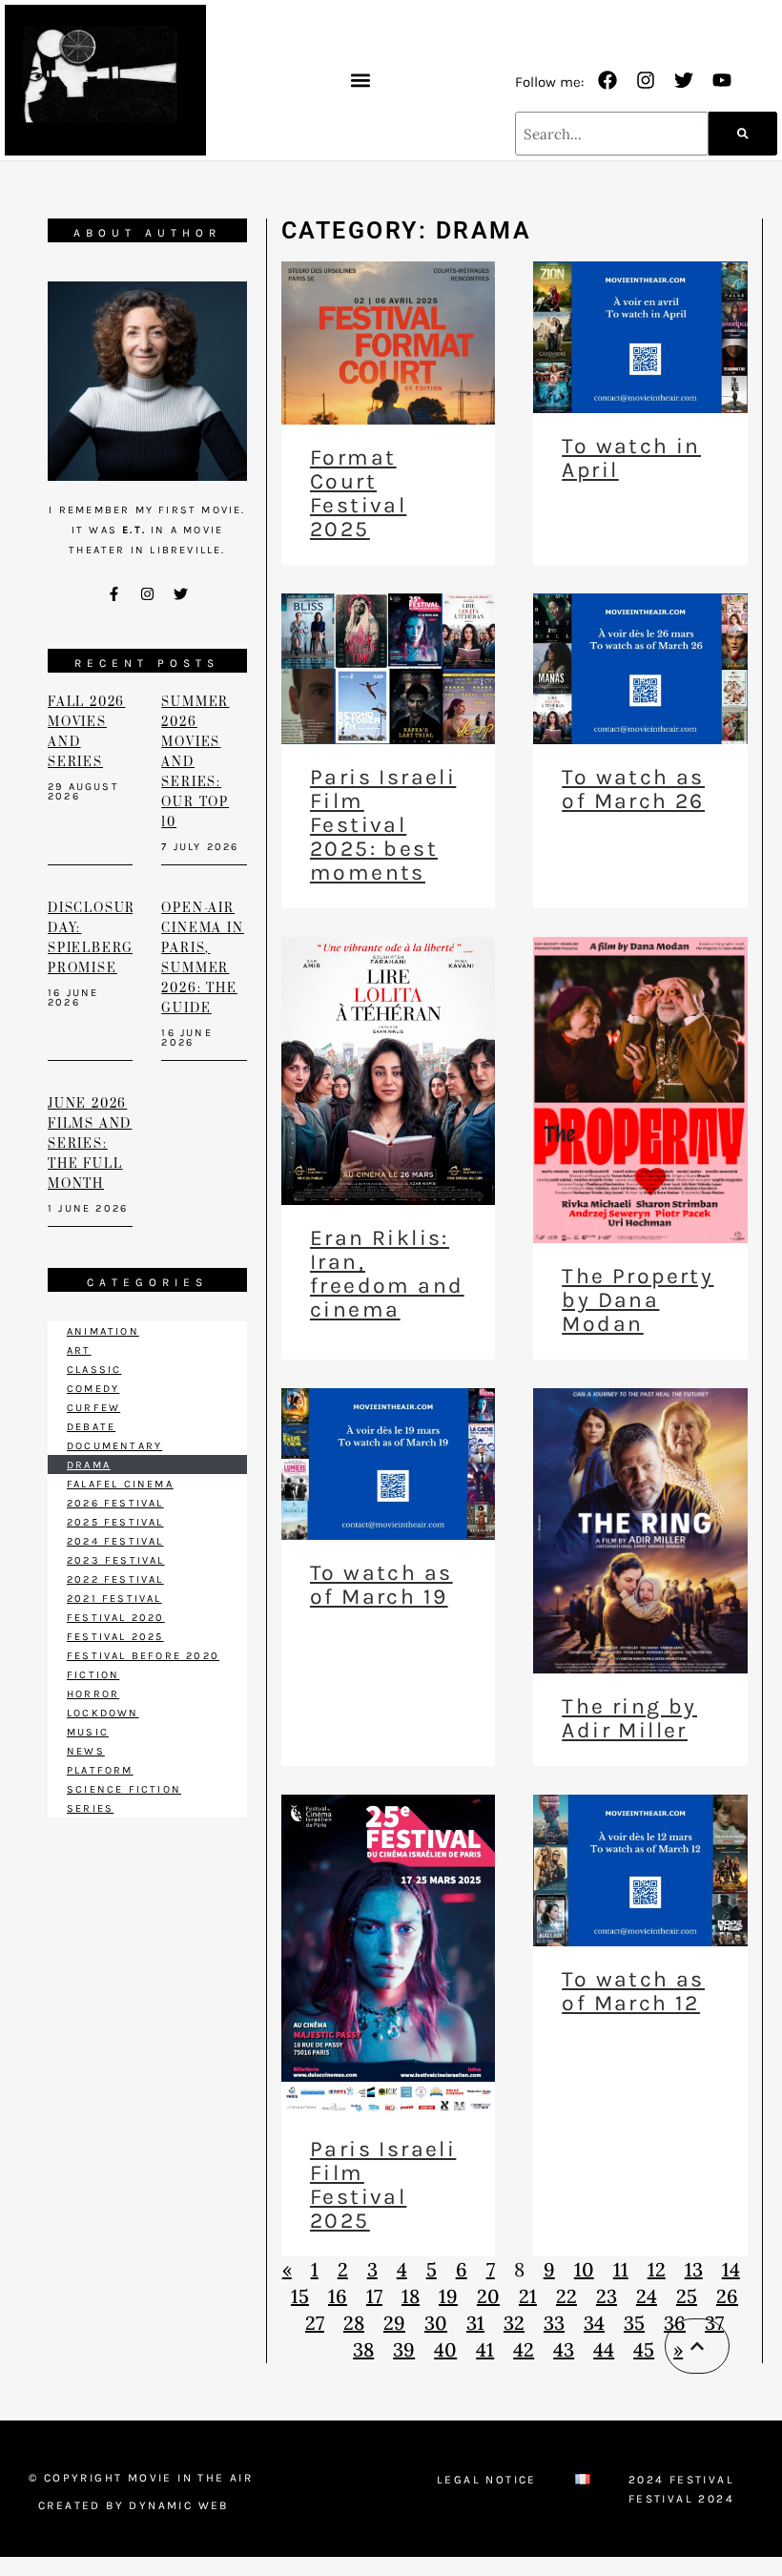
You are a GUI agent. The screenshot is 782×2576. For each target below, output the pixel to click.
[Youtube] (722, 80)
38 (363, 2349)
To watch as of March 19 (381, 1585)
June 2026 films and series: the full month (90, 1144)
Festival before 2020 (143, 1656)
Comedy (93, 1389)
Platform (100, 1770)
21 (528, 2296)
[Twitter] (684, 80)
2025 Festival (115, 1522)
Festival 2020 (116, 1618)
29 (394, 2323)
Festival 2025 (115, 1637)
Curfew (93, 1408)
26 (727, 2296)
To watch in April (631, 458)
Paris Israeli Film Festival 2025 (383, 2185)
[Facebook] (607, 80)
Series (90, 1808)
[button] (360, 81)
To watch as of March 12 (633, 1991)
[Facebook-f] (113, 593)
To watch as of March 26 (633, 789)
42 (524, 2349)
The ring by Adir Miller (629, 1718)
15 (300, 2296)
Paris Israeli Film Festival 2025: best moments (383, 825)
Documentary (114, 1446)
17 (374, 2296)
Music (88, 1732)
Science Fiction (124, 1789)
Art (79, 1350)
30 (436, 2323)
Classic (94, 1370)
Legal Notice (487, 2480)
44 (604, 2349)
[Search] (743, 134)
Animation (103, 1331)
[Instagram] (646, 80)
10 (584, 2269)
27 (315, 2323)
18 (411, 2296)
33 (554, 2323)
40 (445, 2349)
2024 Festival (115, 1541)
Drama (89, 1465)
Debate (91, 1427)
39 (404, 2349)
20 (488, 2296)
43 (564, 2349)
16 (338, 2296)
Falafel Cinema (120, 1484)
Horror (93, 1694)
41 (485, 2349)
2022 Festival (115, 1579)
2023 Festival (116, 1560)
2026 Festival (115, 1503)
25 (687, 2296)
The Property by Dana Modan (638, 1300)
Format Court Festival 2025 (358, 493)
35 (634, 2323)
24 (647, 2296)
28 (354, 2323)
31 (475, 2323)
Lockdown (103, 1713)
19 (448, 2296)
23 (607, 2296)
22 (566, 2296)
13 (694, 2269)
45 (644, 2349)
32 (514, 2323)
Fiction (93, 1675)
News (86, 1751)
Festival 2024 (681, 2499)
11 (621, 2269)
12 (657, 2269)
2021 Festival (114, 1599)
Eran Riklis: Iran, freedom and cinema (387, 1274)
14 (731, 2269)
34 (594, 2323)
